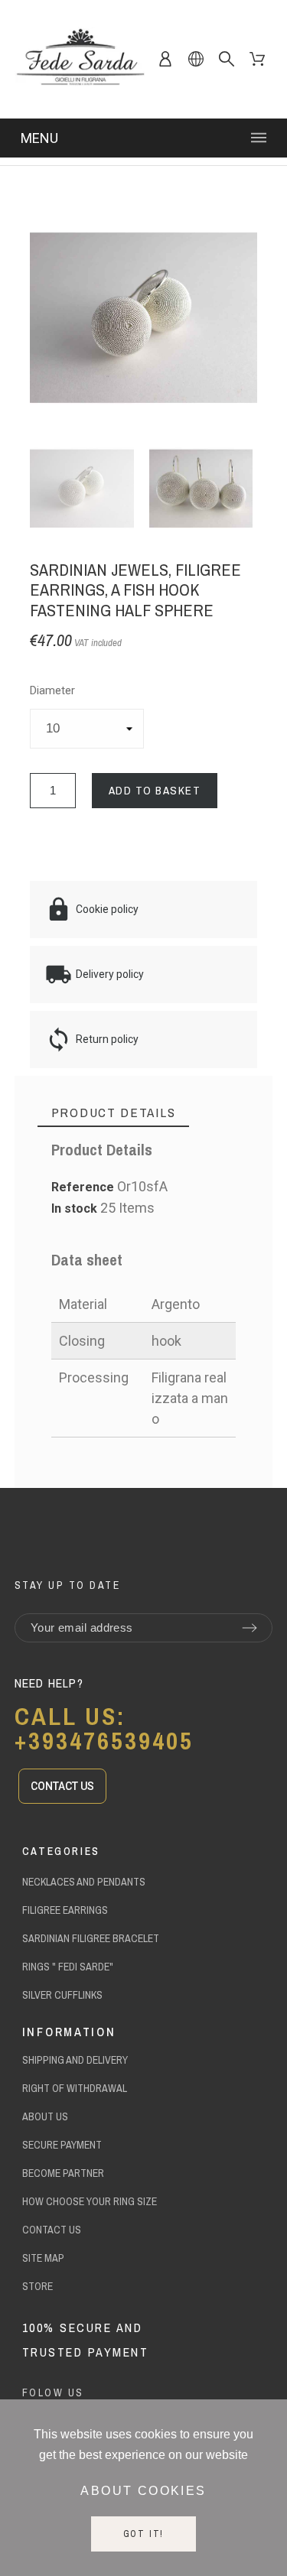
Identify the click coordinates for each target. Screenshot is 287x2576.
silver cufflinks (62, 1995)
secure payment (62, 2145)
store (38, 2286)
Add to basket (155, 790)
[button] (62, 1786)
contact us (52, 2230)
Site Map (43, 2258)
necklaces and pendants (84, 1882)
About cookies (143, 2491)
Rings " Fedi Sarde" (68, 1967)
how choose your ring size (90, 2201)
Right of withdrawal (75, 2088)
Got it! (144, 2534)
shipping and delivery (75, 2060)
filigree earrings (65, 1910)
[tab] (114, 1113)
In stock (74, 1208)
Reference (84, 1187)
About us (45, 2116)
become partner (63, 2173)
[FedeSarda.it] (80, 59)
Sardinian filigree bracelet (91, 1938)
